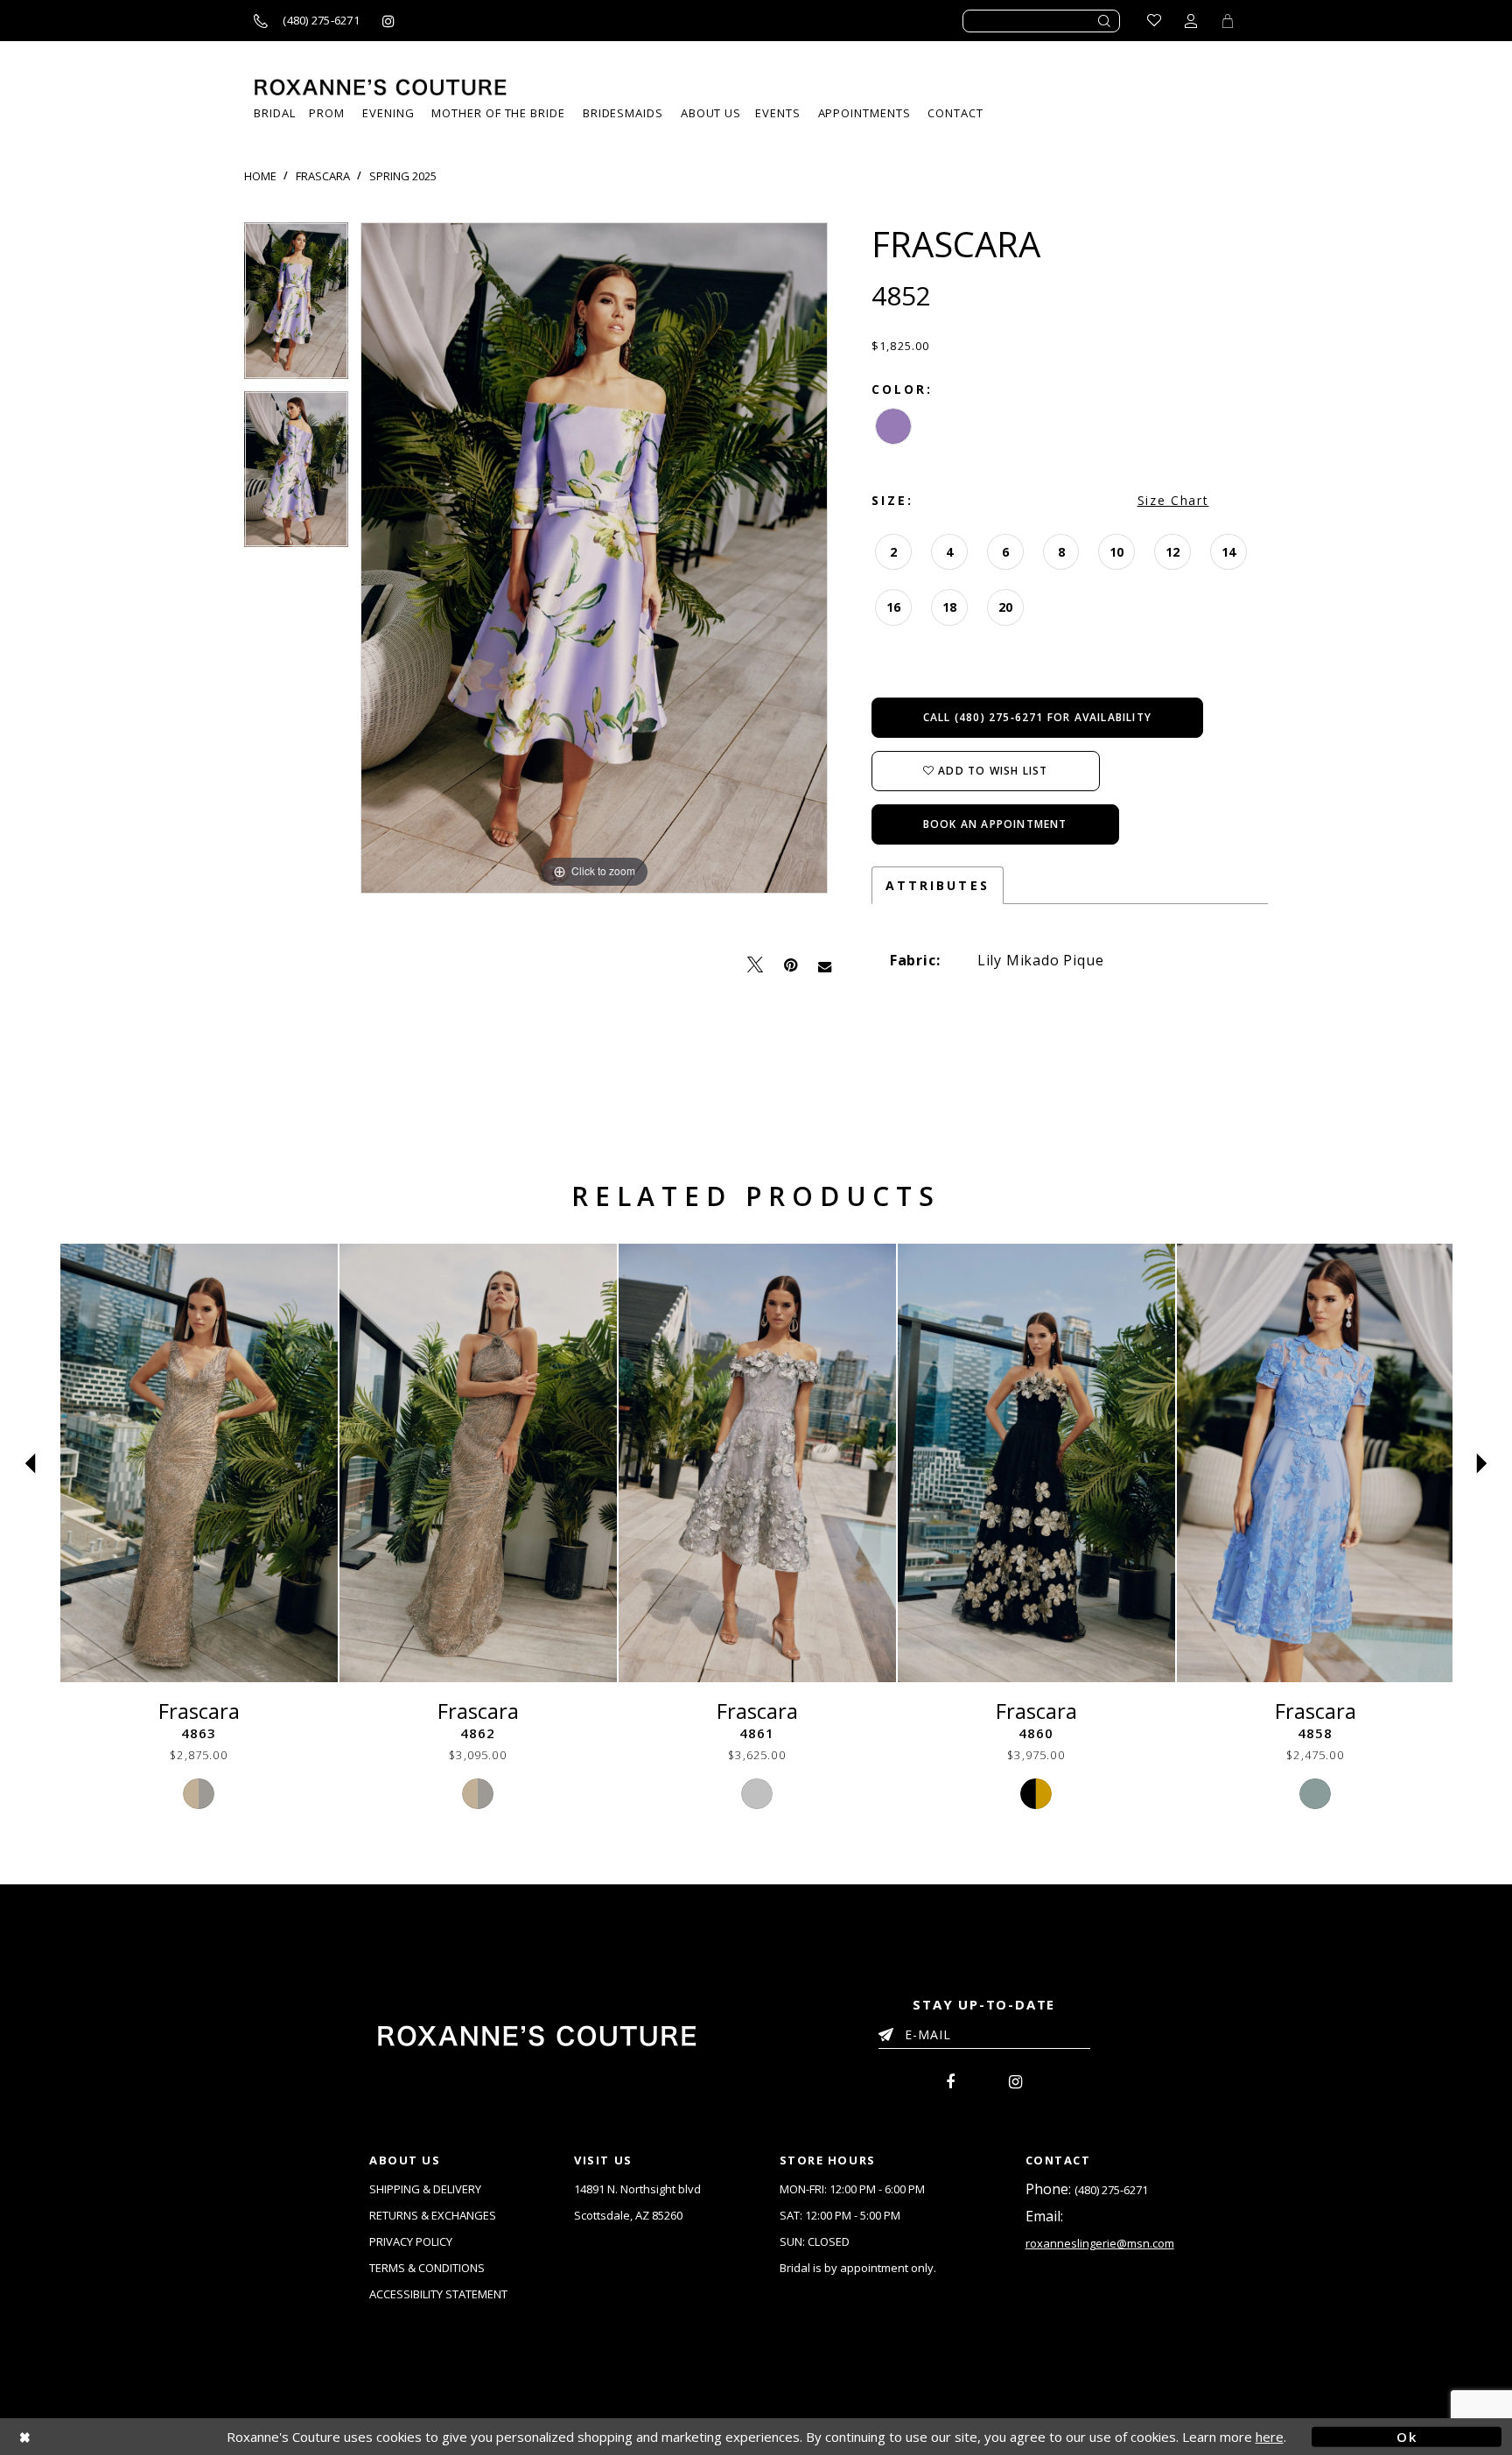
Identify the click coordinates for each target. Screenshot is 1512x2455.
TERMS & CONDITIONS (427, 2268)
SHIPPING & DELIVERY (425, 2189)
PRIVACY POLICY (411, 2241)
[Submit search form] (1105, 21)
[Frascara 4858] (1316, 1463)
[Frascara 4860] (1036, 1463)
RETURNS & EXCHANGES (433, 2215)
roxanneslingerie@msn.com (1100, 2243)
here (1270, 2437)
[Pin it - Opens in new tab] (791, 965)
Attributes (938, 885)
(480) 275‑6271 (1111, 2190)
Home (260, 176)
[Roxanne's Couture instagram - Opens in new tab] (388, 21)
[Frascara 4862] (478, 1463)
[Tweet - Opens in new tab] (755, 965)
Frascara (323, 176)
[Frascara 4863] (199, 1463)
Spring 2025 (403, 176)
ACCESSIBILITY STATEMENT (438, 2294)
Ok (1407, 2436)
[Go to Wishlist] (1154, 21)
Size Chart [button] (1173, 500)
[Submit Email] (889, 2031)
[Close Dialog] (105, 2436)
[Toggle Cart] (1228, 21)
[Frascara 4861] (757, 1463)
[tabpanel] (296, 307)
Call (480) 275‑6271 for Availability (1037, 717)
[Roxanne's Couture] (381, 87)
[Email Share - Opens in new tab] (825, 965)
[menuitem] (777, 113)
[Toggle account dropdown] (1191, 21)
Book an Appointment (995, 824)
